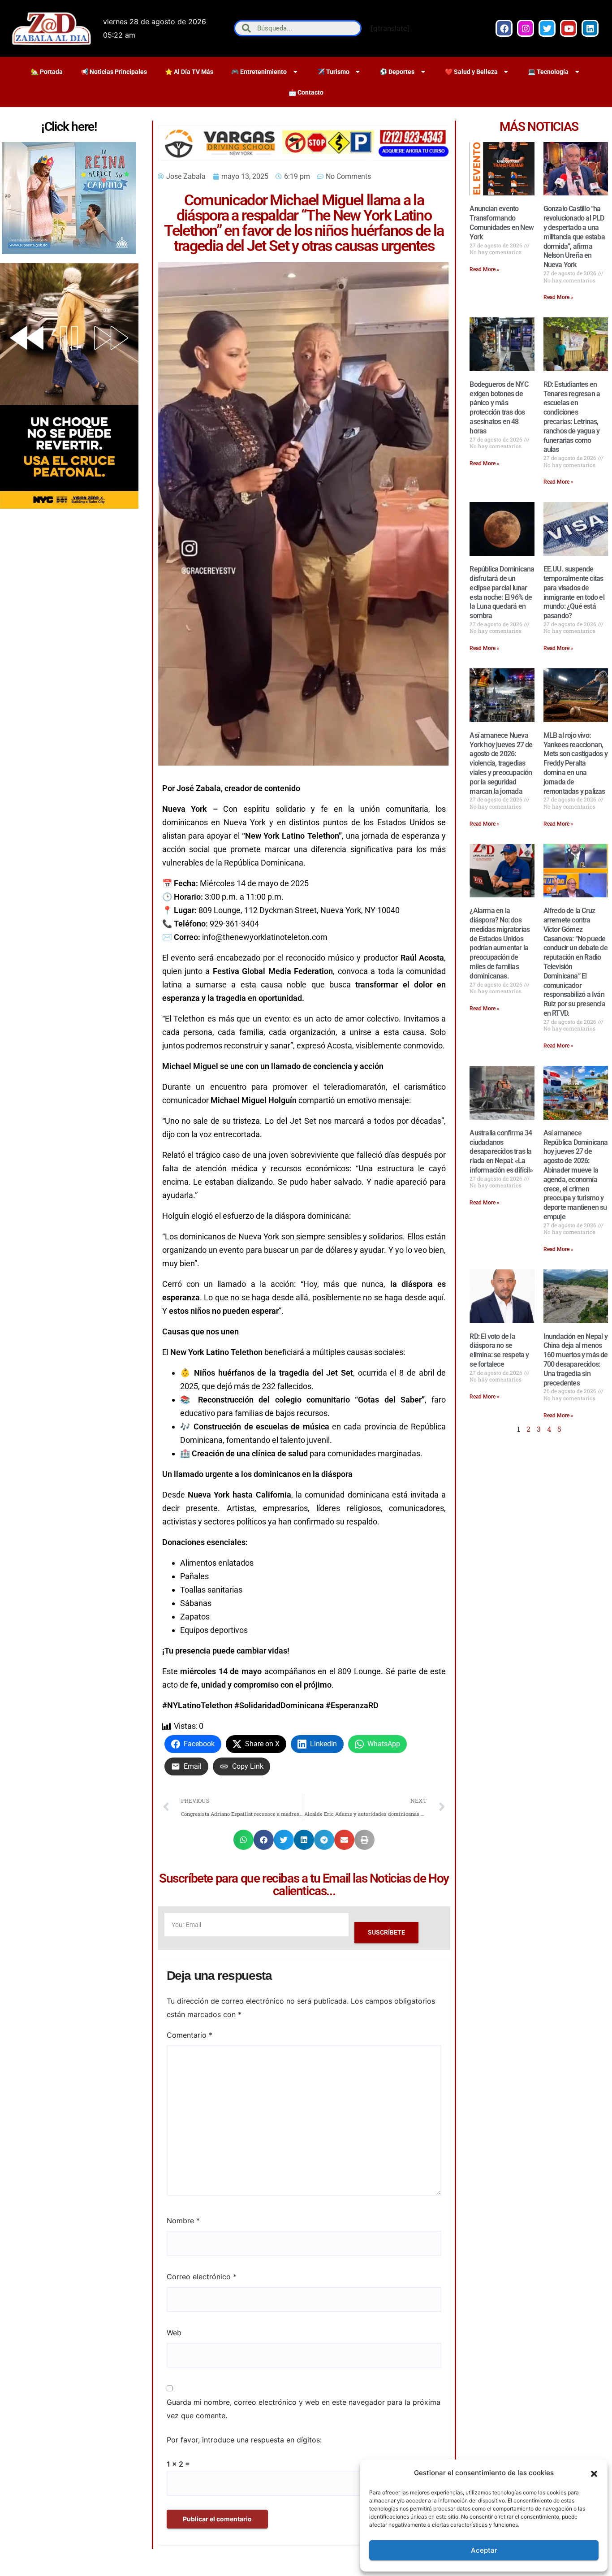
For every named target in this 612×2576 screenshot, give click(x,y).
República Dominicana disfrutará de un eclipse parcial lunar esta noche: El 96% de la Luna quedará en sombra (502, 592)
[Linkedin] (590, 28)
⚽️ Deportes (397, 72)
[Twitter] (547, 28)
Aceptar (484, 2550)
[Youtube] (569, 28)
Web (174, 2333)
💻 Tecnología (548, 72)
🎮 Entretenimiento (259, 72)
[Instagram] (526, 28)
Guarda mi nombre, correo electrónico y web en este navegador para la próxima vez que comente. (304, 2409)
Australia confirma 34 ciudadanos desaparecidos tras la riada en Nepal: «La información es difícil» (501, 1152)
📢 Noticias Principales (114, 72)
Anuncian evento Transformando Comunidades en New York (502, 223)
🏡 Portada (47, 72)
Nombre (183, 2221)
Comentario (190, 2035)
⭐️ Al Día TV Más (189, 72)
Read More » (485, 269)
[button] (594, 2473)
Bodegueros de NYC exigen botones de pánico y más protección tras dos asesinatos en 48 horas (499, 408)
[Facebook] (504, 28)
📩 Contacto (306, 92)
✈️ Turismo (333, 72)
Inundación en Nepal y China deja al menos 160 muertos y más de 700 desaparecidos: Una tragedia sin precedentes (576, 1360)
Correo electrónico (202, 2277)
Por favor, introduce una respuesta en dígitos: (244, 2440)
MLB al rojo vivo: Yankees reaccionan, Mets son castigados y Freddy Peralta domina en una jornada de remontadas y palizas (575, 763)
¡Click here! (69, 127)
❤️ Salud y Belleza (471, 72)
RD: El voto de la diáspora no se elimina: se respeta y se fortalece (499, 1350)
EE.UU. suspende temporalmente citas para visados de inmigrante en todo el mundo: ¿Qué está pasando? (574, 592)
